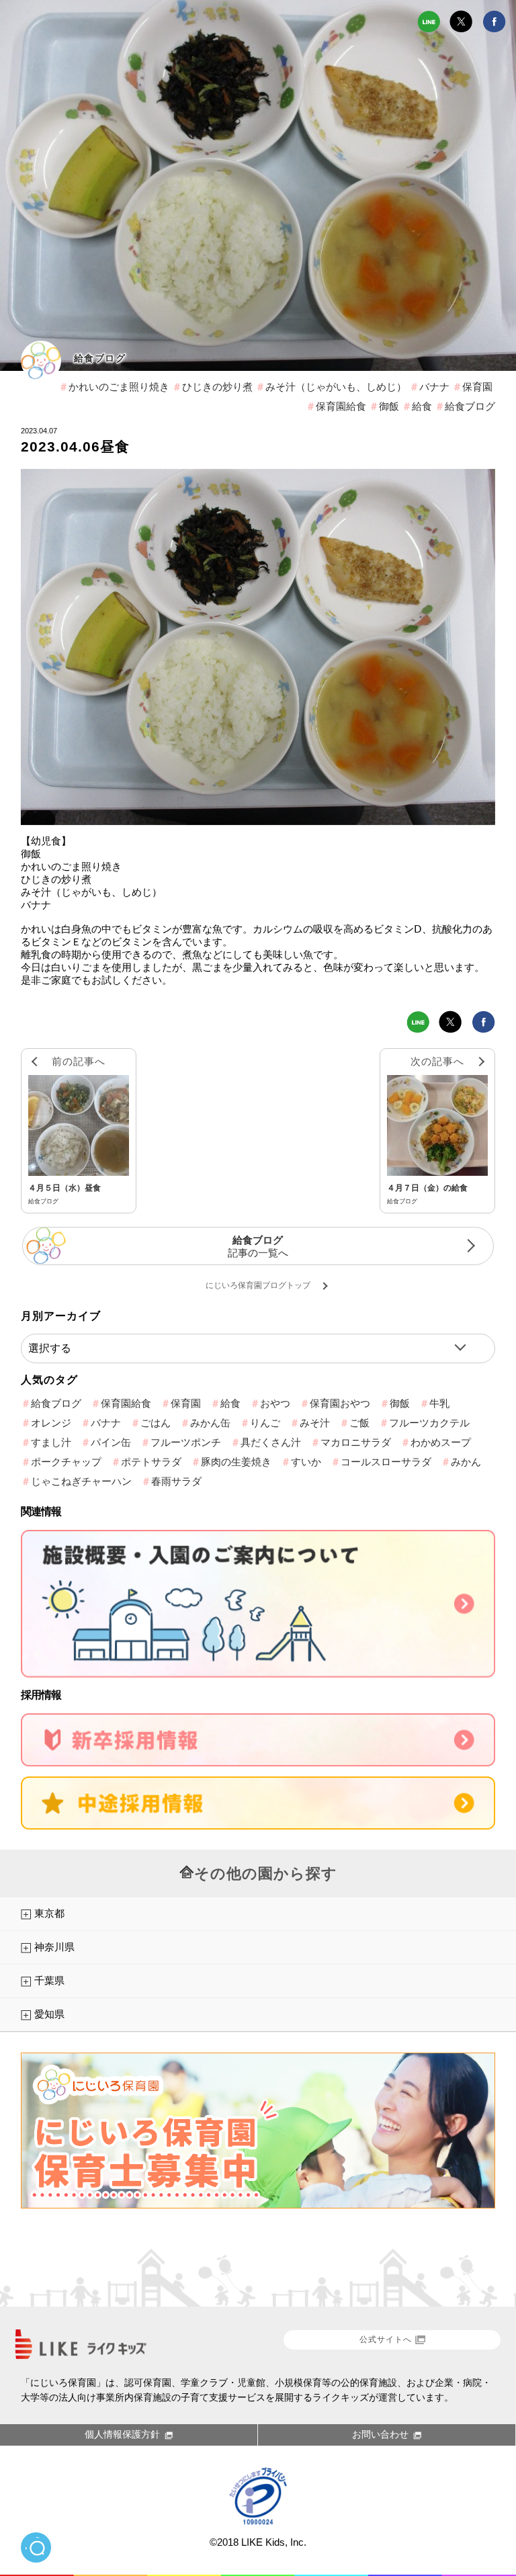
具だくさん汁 (271, 1442)
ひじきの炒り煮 (217, 387)
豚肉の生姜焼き (236, 1462)
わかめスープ (441, 1442)
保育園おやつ (340, 1403)
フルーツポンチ (186, 1442)
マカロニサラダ (356, 1442)
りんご (265, 1423)
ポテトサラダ (151, 1462)
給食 (422, 406)
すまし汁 (51, 1442)
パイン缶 (111, 1442)
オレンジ (51, 1423)
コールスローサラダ (386, 1462)
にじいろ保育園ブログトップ (258, 1285)
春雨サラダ (176, 1481)
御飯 (389, 406)
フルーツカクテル (429, 1423)
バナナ (434, 387)
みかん (466, 1462)
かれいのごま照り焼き (119, 387)
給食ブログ (100, 358)
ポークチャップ (66, 1462)
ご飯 (359, 1423)
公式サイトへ (386, 2339)
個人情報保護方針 (122, 2434)
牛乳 (439, 1403)
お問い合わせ (380, 2434)
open (36, 2547)
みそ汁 (315, 1423)
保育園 (477, 387)
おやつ (275, 1403)
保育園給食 (341, 406)
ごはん (156, 1423)
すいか (306, 1462)
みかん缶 (210, 1423)
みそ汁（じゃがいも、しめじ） (336, 387)
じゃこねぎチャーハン (81, 1481)
